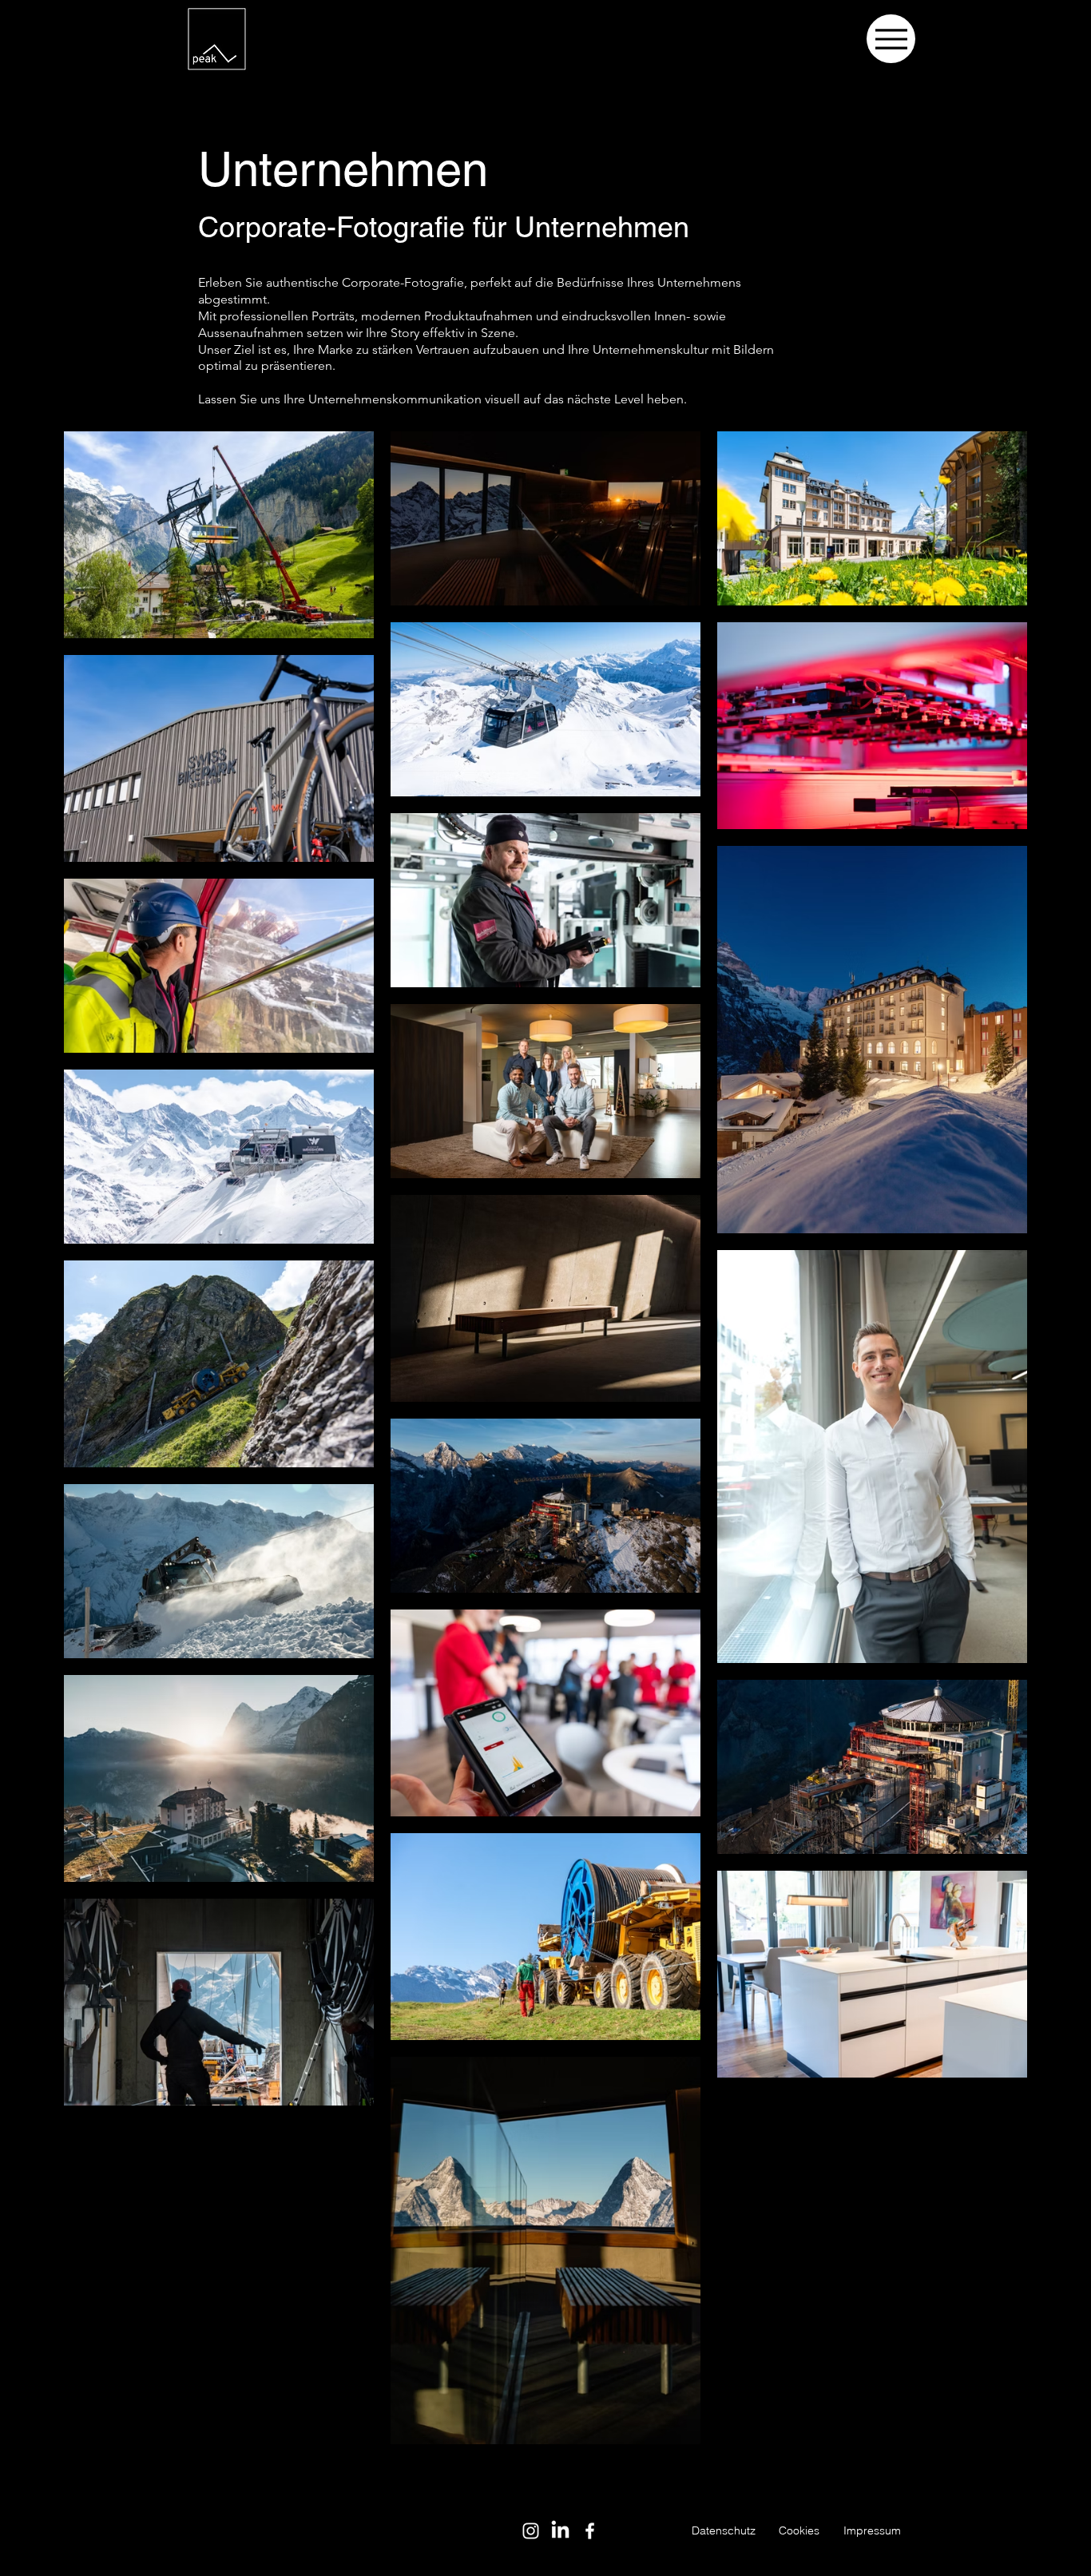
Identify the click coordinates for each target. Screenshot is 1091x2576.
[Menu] (891, 39)
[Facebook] (590, 2531)
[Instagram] (531, 2531)
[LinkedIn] (560, 2531)
